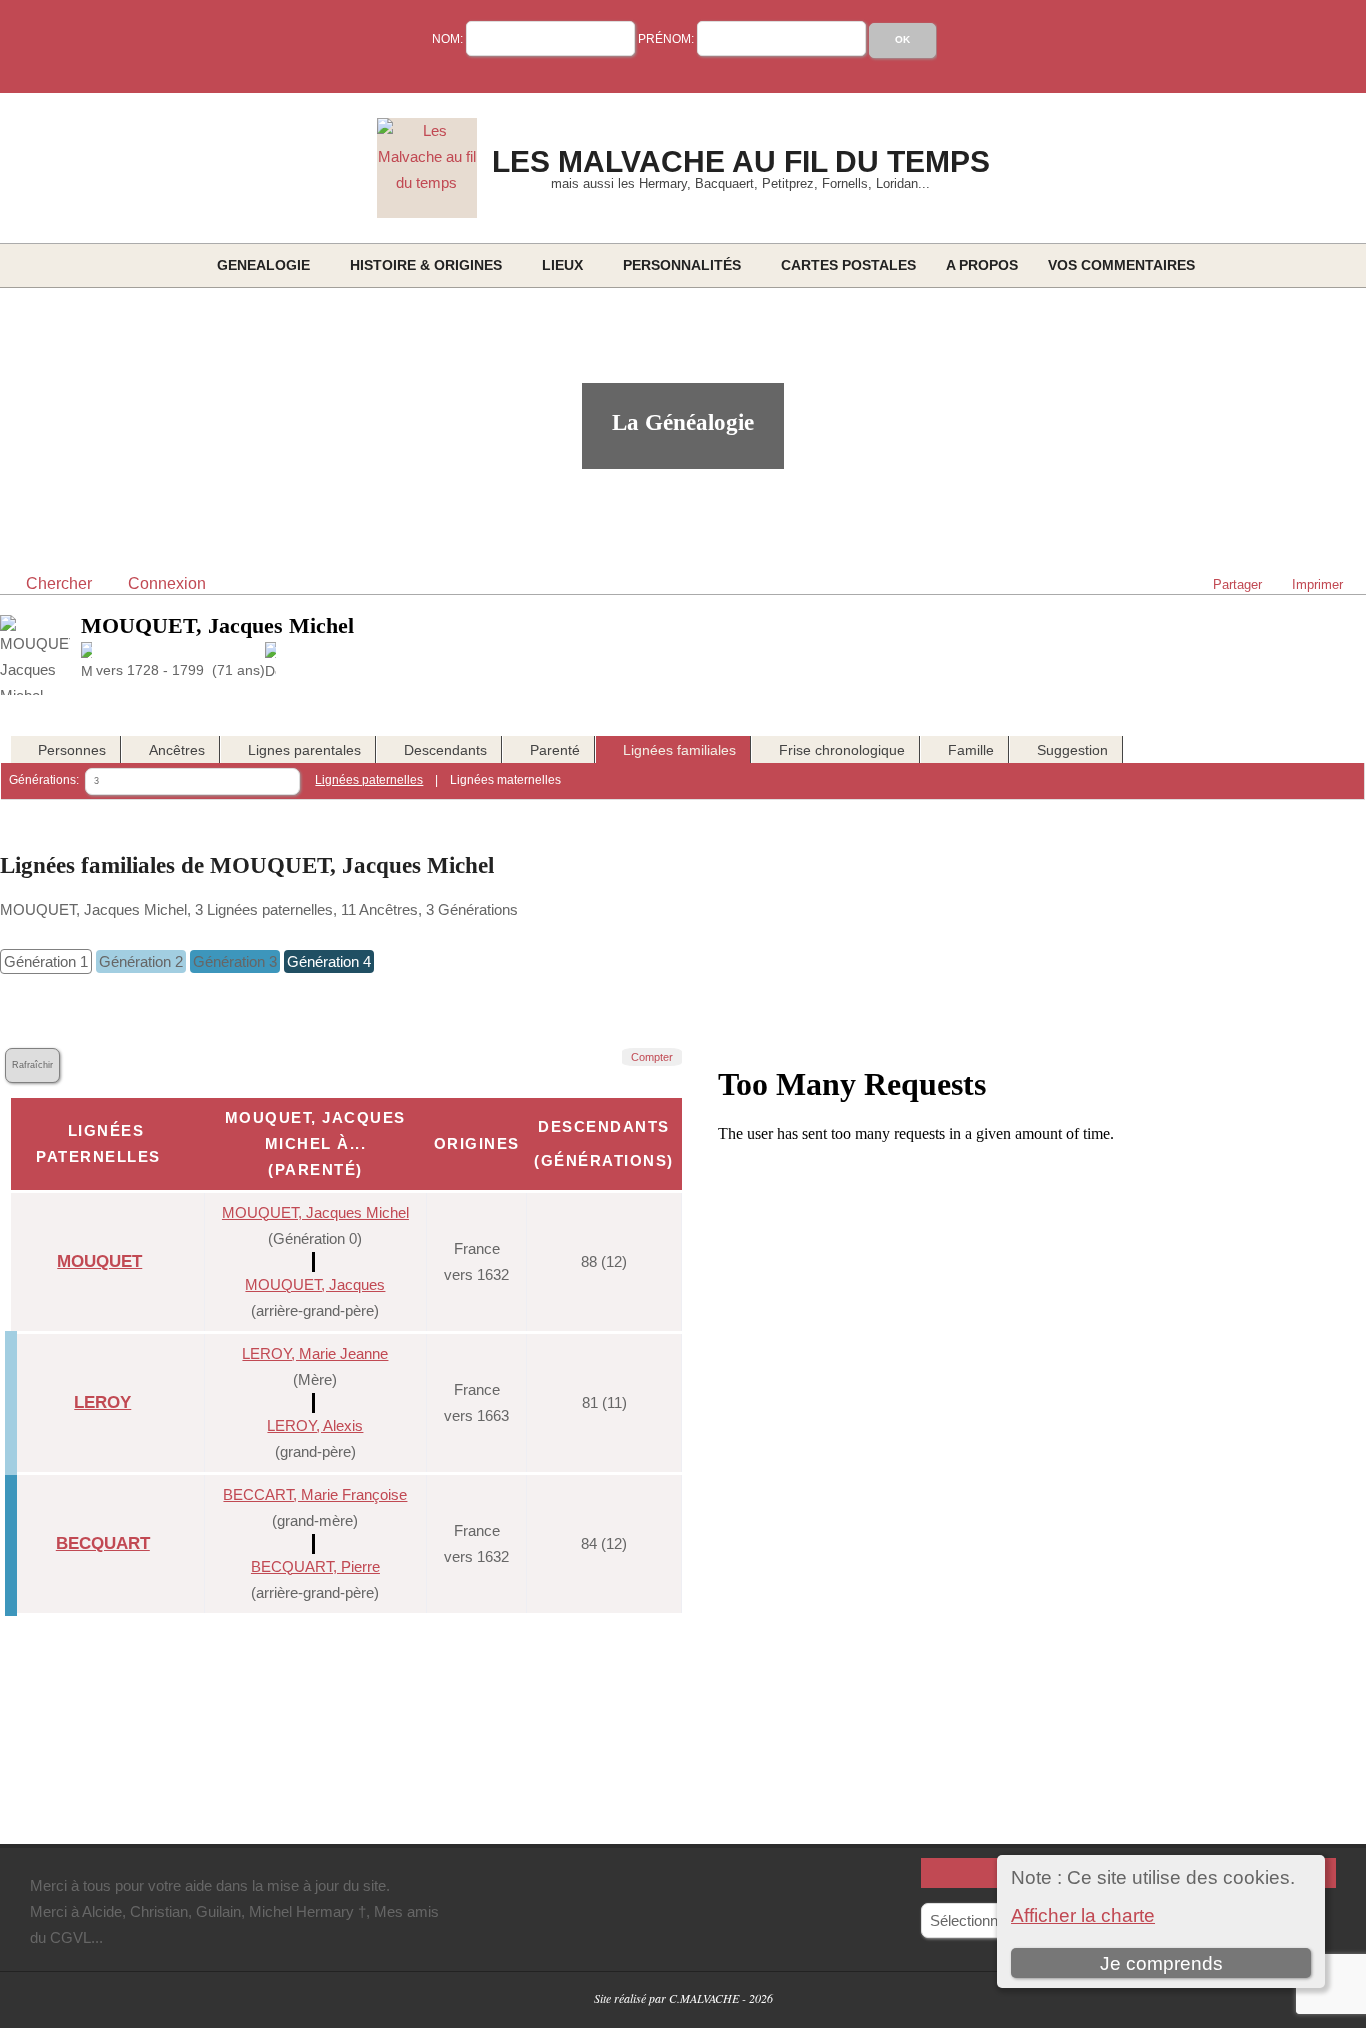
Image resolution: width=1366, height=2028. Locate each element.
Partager (1237, 584)
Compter (652, 1057)
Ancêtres (177, 750)
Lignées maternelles (505, 780)
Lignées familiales (679, 750)
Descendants (445, 750)
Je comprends (1161, 1963)
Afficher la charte (1083, 1915)
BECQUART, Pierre (315, 1566)
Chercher (59, 583)
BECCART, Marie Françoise (315, 1494)
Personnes (72, 750)
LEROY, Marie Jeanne (315, 1353)
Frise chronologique (842, 750)
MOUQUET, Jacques (315, 1284)
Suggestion (1072, 750)
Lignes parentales (304, 750)
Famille (971, 750)
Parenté (555, 750)
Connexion (167, 583)
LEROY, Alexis (315, 1425)
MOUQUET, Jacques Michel (315, 1212)
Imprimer (1317, 584)
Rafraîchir (32, 1065)
